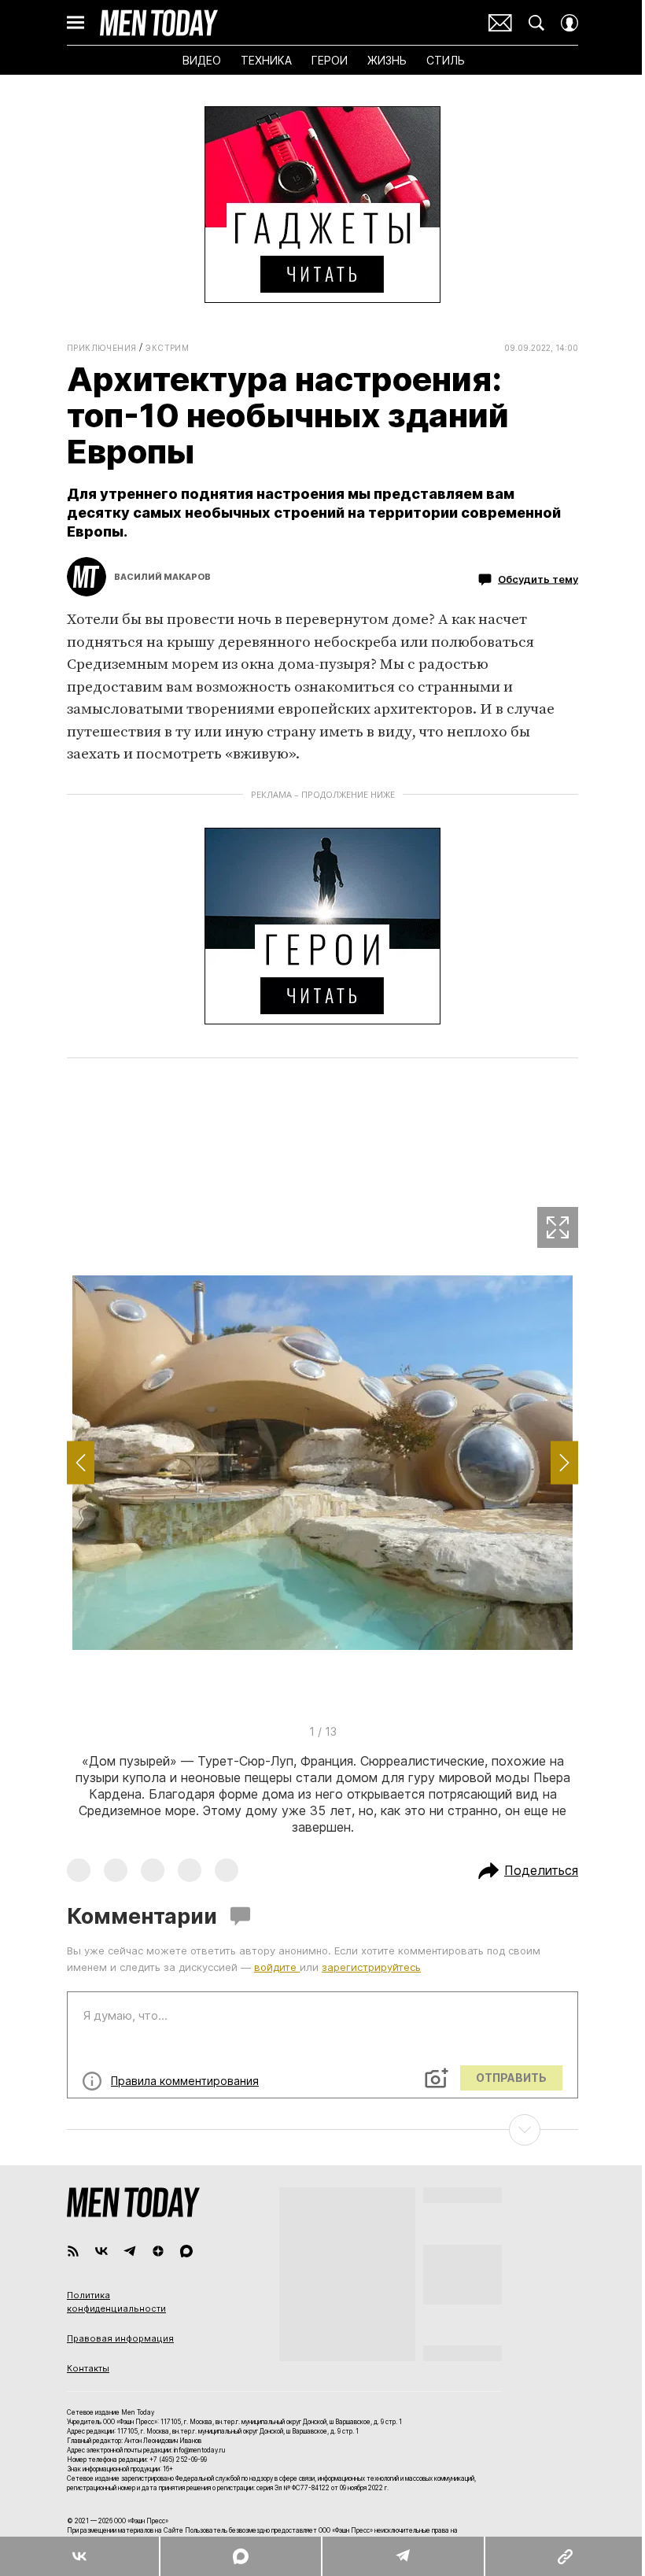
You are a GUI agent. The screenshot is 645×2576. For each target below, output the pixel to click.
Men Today (159, 23)
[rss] (73, 2251)
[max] (186, 2251)
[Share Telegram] (403, 2556)
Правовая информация (120, 2338)
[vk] (101, 2251)
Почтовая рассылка (500, 23)
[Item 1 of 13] (322, 1463)
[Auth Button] (569, 23)
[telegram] (130, 2251)
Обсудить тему (538, 579)
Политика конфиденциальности (116, 2302)
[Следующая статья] (322, 2130)
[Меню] (76, 23)
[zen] (158, 2251)
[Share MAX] (240, 2556)
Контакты (88, 2368)
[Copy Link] (564, 2556)
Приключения (101, 348)
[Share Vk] (79, 2556)
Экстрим (167, 348)
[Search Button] (536, 23)
